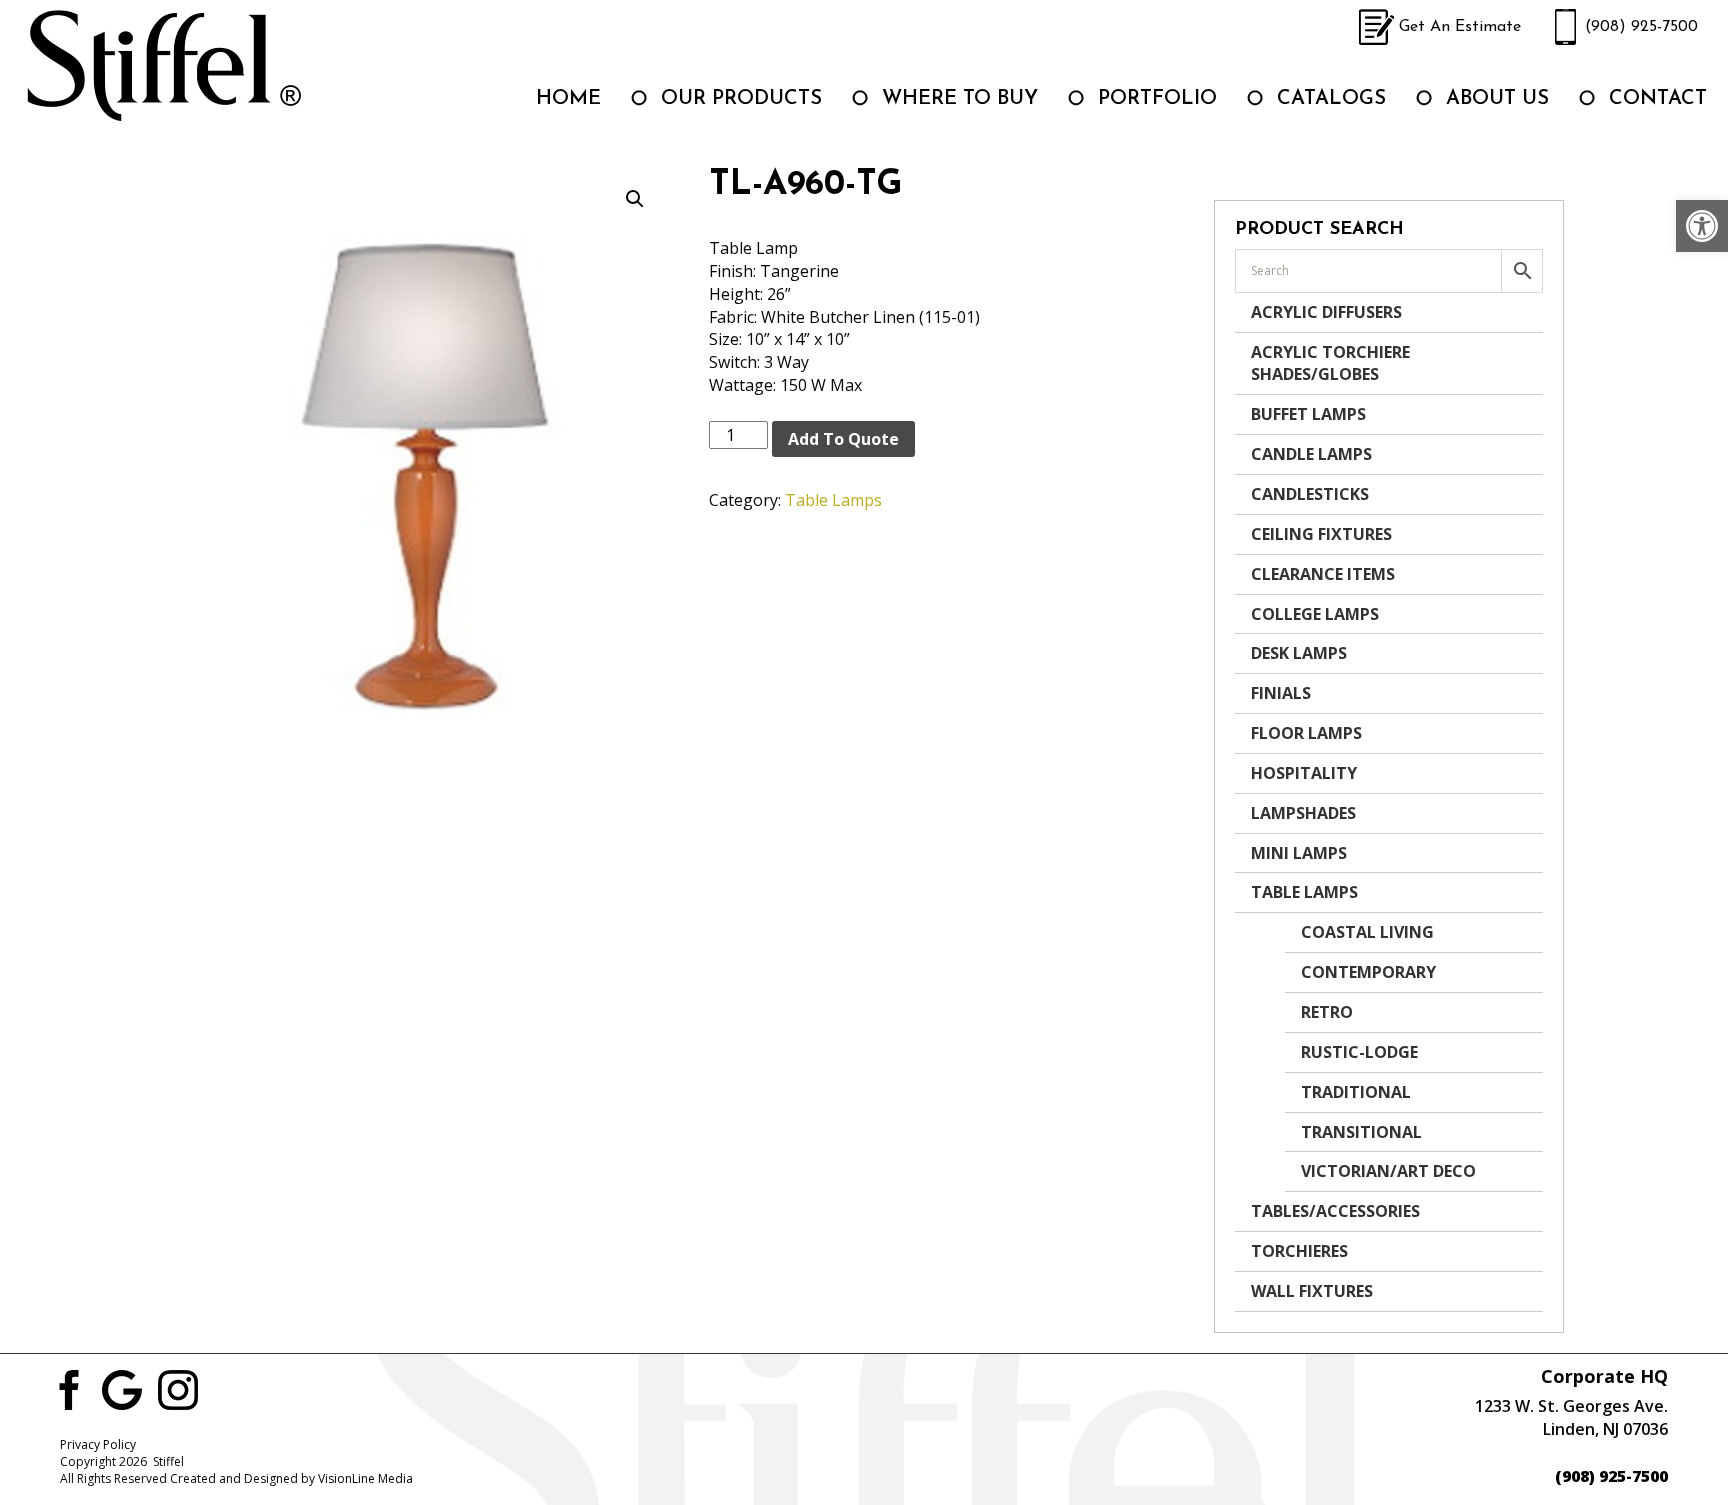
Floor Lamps (1306, 733)
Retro (1327, 1012)
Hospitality (1304, 773)
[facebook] (66, 1388)
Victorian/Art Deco (1388, 1171)
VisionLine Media (365, 1478)
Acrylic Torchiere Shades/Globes (1330, 363)
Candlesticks (1310, 494)
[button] (1702, 226)
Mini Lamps (1299, 853)
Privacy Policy (98, 1444)
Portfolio (1157, 99)
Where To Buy (960, 99)
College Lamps (1315, 614)
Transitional (1361, 1132)
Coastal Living (1367, 932)
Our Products (741, 99)
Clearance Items (1323, 574)
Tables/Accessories (1335, 1211)
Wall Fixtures (1312, 1291)
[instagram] (178, 1388)
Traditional (1356, 1092)
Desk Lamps (1299, 653)
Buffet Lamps (1308, 414)
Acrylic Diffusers (1326, 312)
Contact (1658, 99)
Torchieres (1299, 1251)
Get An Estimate (1460, 27)
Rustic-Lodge (1359, 1052)
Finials (1281, 693)
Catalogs (1331, 99)
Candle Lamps (1311, 454)
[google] (122, 1388)
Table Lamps (833, 500)
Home (568, 99)
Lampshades (1303, 813)
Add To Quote (843, 439)
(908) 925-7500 (1641, 27)
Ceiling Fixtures (1321, 534)
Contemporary (1368, 972)
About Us (1497, 99)
